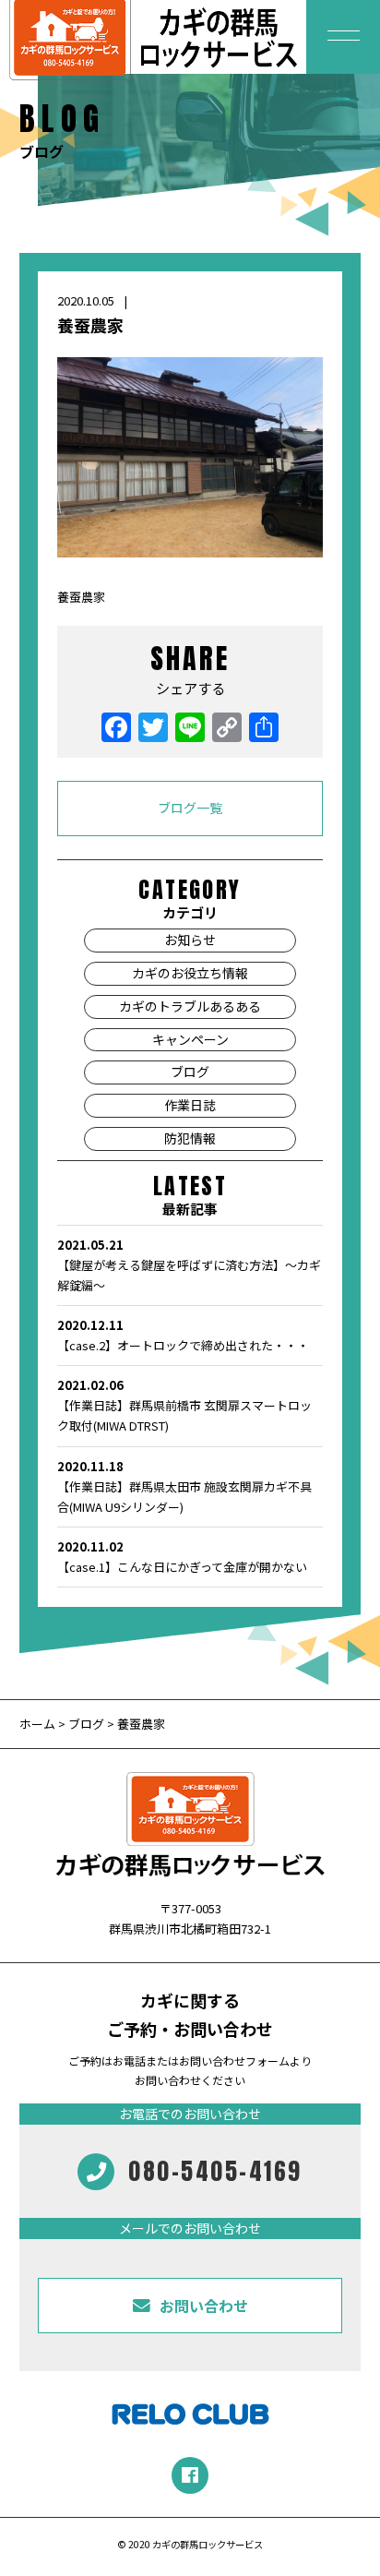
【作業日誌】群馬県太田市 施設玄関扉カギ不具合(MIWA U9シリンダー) (184, 1486)
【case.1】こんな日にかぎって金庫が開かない (182, 1557)
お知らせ (190, 940)
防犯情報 (190, 1138)
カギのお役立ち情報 (190, 973)
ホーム (39, 1724)
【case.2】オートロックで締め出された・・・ (183, 1335)
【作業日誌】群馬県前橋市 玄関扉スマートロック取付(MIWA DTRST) (184, 1405)
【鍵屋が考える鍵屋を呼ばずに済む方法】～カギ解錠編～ (189, 1265)
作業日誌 (190, 1105)
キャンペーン (190, 1039)
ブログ (190, 1072)
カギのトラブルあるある (190, 1006)
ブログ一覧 (190, 808)
